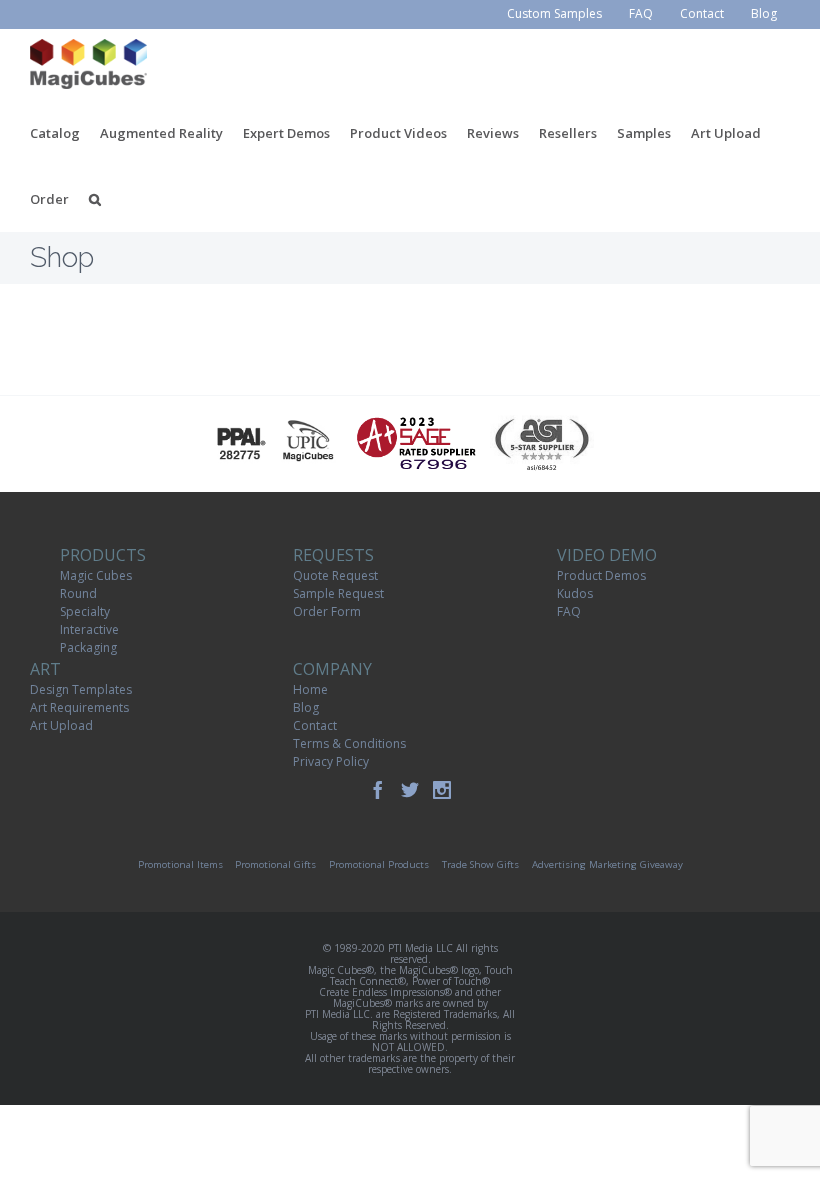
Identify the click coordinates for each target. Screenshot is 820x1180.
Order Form (327, 611)
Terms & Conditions (349, 743)
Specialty (85, 611)
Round (78, 593)
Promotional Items (180, 864)
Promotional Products (379, 864)
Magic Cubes (96, 575)
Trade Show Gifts (480, 864)
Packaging (88, 647)
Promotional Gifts (275, 864)
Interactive (89, 629)
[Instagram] (442, 790)
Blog (306, 707)
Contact (315, 725)
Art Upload (61, 725)
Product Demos (601, 575)
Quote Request (335, 575)
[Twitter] (410, 790)
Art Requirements (79, 707)
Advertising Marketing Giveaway (607, 864)
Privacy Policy (331, 761)
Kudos (575, 593)
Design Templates (81, 689)
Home (310, 689)
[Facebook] (378, 790)
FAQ (569, 611)
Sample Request (338, 593)
